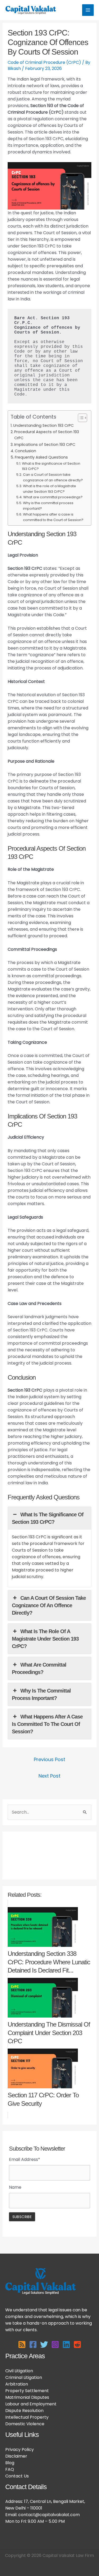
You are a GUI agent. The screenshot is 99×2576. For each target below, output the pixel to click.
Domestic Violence (25, 2424)
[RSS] (22, 2344)
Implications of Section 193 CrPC (45, 445)
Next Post (49, 1776)
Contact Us (17, 2476)
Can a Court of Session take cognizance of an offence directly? (53, 477)
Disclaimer (16, 2456)
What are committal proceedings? (53, 497)
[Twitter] (44, 2344)
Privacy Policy (20, 2450)
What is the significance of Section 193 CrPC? (51, 466)
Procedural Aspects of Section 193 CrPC (47, 435)
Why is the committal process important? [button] (41, 1694)
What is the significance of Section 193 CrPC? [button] (48, 1518)
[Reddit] (77, 2344)
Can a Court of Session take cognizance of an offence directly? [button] (49, 1605)
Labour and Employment (31, 2404)
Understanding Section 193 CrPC (43, 425)
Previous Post (49, 1759)
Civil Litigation (19, 2371)
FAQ (10, 2469)
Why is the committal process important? (48, 506)
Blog (10, 2463)
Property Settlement (27, 2391)
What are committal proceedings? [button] (39, 1668)
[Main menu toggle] (88, 10)
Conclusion (25, 451)
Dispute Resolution (24, 2411)
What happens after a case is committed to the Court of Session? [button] (47, 1724)
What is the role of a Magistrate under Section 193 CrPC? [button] (45, 1639)
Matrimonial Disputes (27, 2397)
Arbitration (17, 2384)
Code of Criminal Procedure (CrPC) (44, 62)
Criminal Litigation (24, 2377)
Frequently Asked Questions (41, 457)
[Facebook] (33, 2344)
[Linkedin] (66, 2344)
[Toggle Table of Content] (80, 418)
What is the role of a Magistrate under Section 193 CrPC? (49, 489)
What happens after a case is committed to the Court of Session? (53, 517)
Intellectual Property (27, 2417)
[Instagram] (55, 2344)
